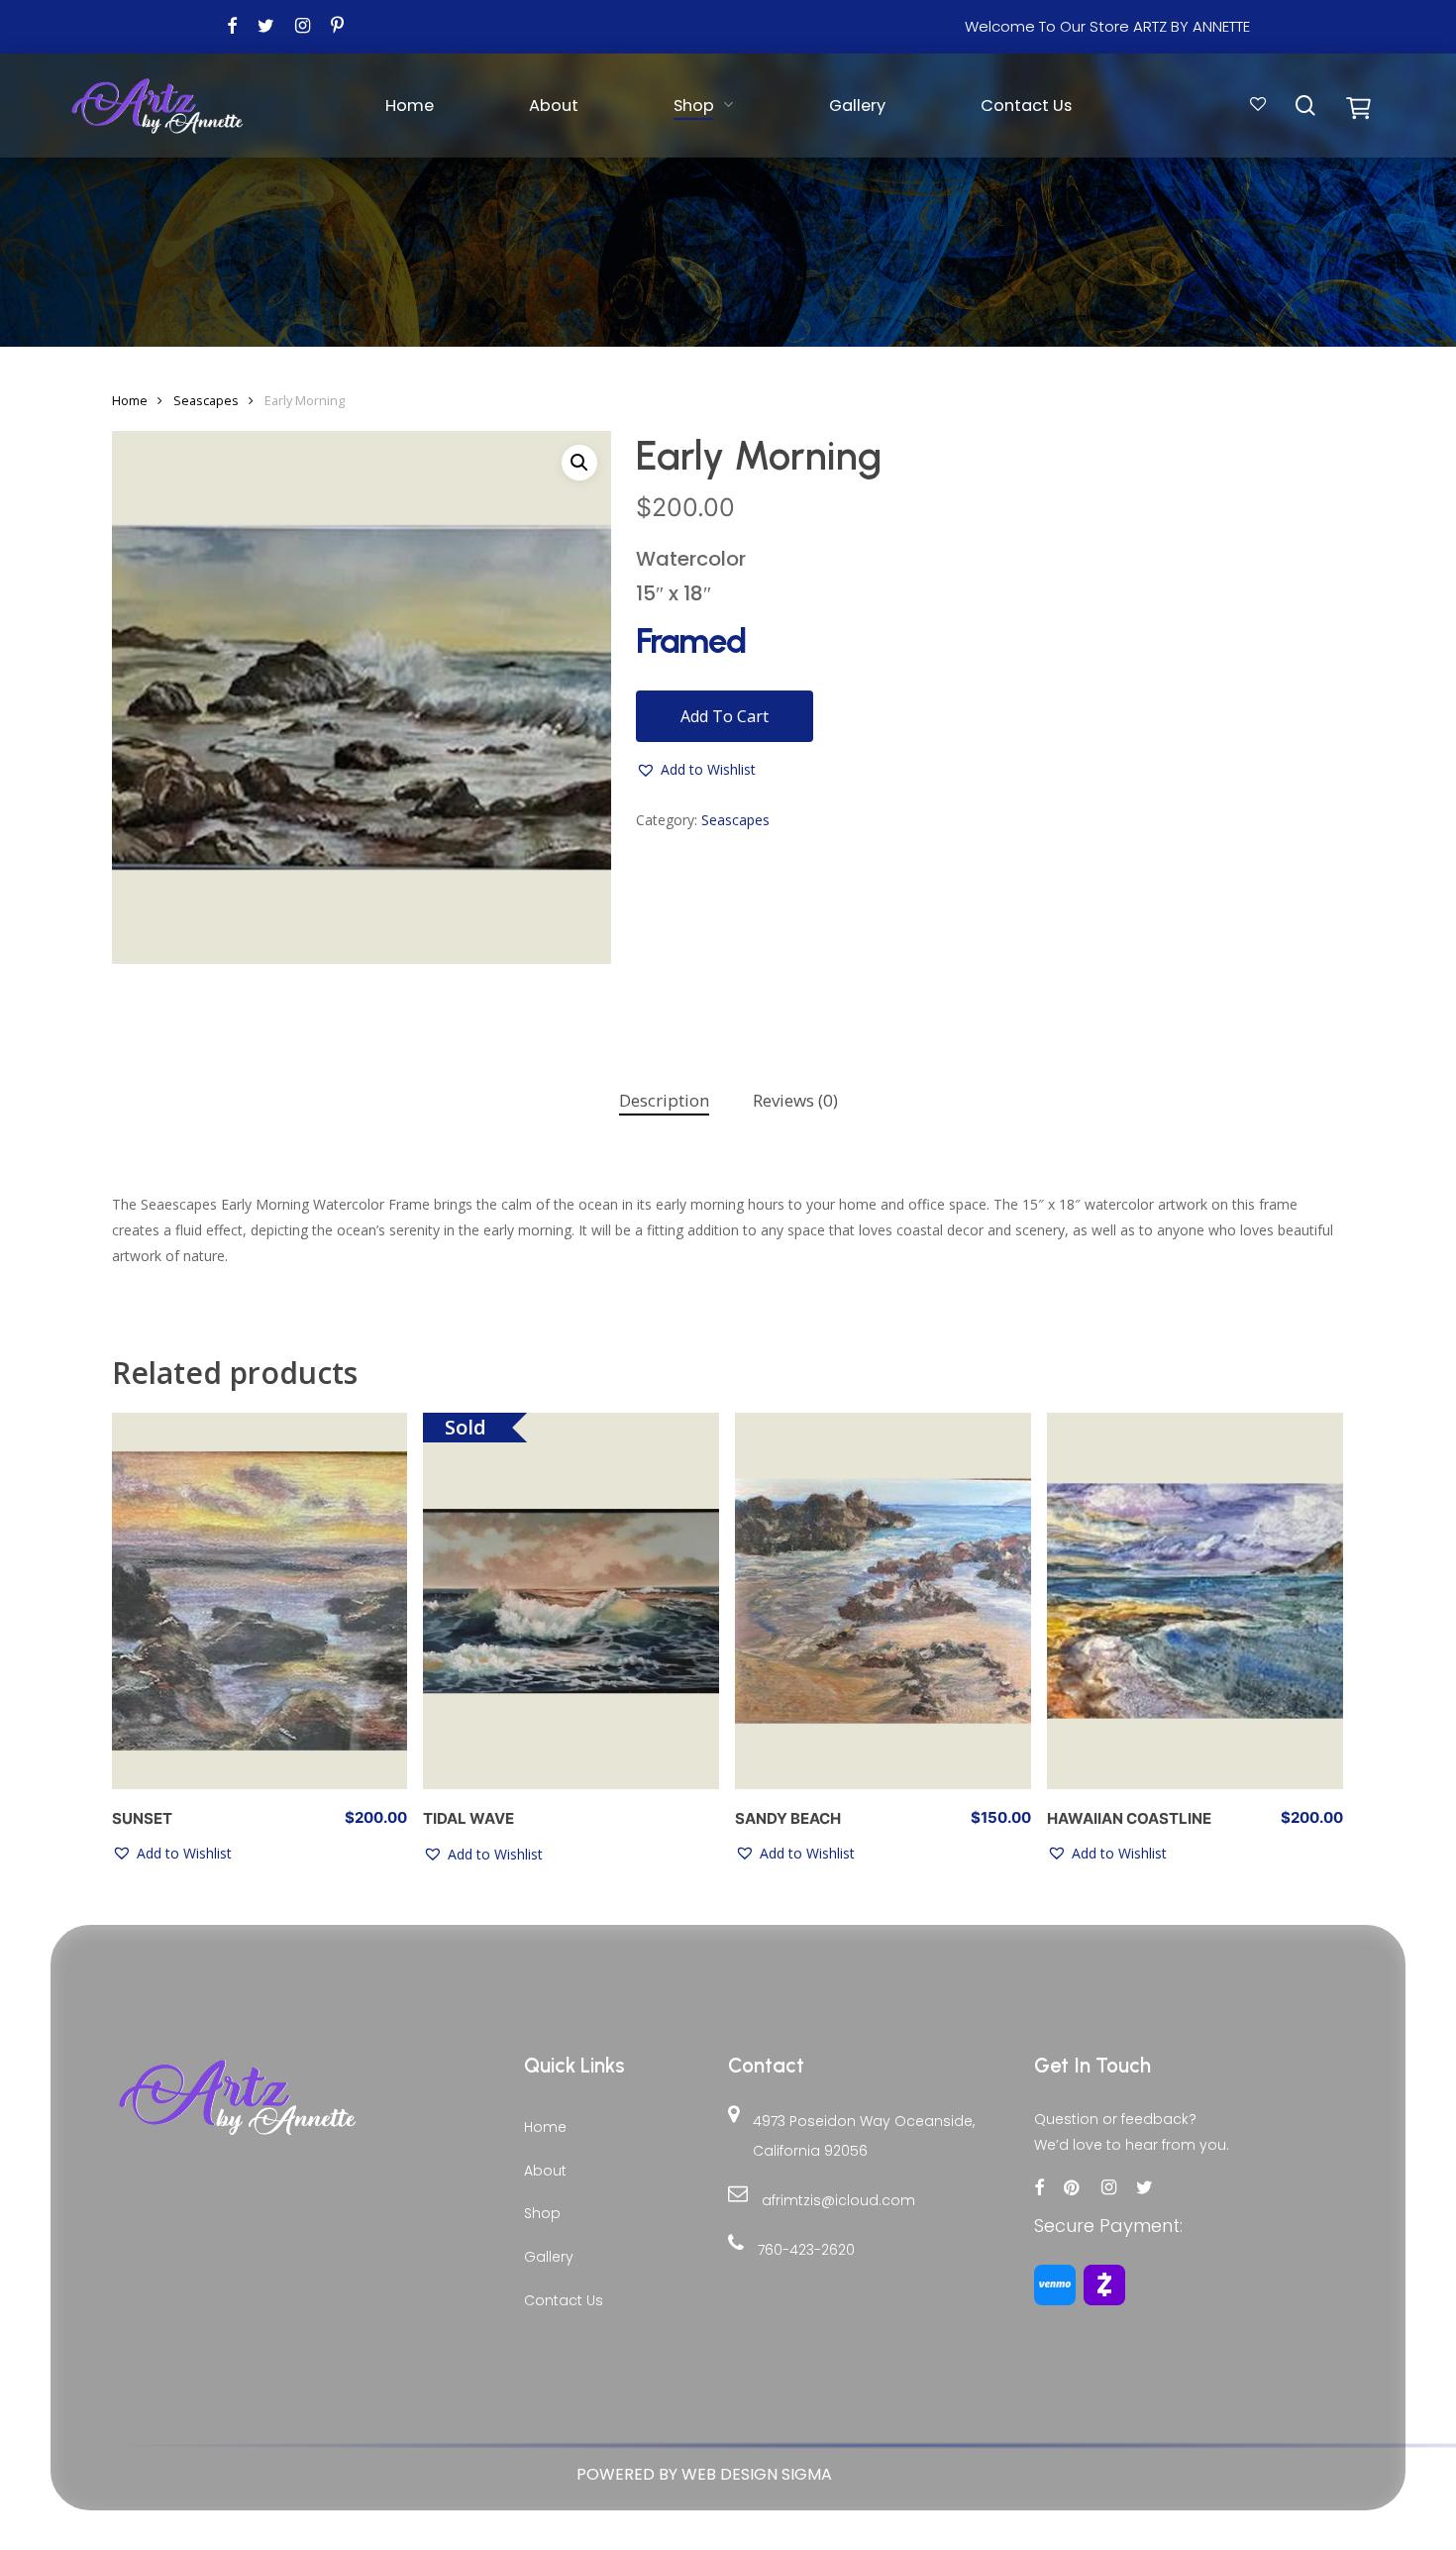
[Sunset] (260, 1601)
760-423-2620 (806, 2250)
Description (664, 1100)
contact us (564, 2300)
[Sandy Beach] (883, 1601)
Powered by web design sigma (704, 2474)
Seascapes (206, 400)
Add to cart (725, 716)
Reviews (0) (795, 1100)
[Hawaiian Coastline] (1195, 1601)
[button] (579, 463)
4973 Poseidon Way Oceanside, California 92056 (864, 2136)
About (545, 2171)
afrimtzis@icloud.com (838, 2200)
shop (542, 2213)
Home (130, 400)
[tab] (664, 1101)
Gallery (549, 2257)
